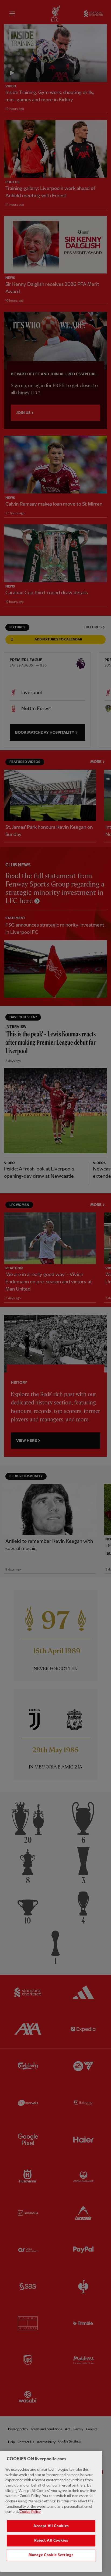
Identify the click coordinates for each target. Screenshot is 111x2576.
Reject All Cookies (51, 2541)
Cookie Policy (30, 2512)
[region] (51, 2511)
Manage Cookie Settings (51, 2555)
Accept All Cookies (51, 2526)
